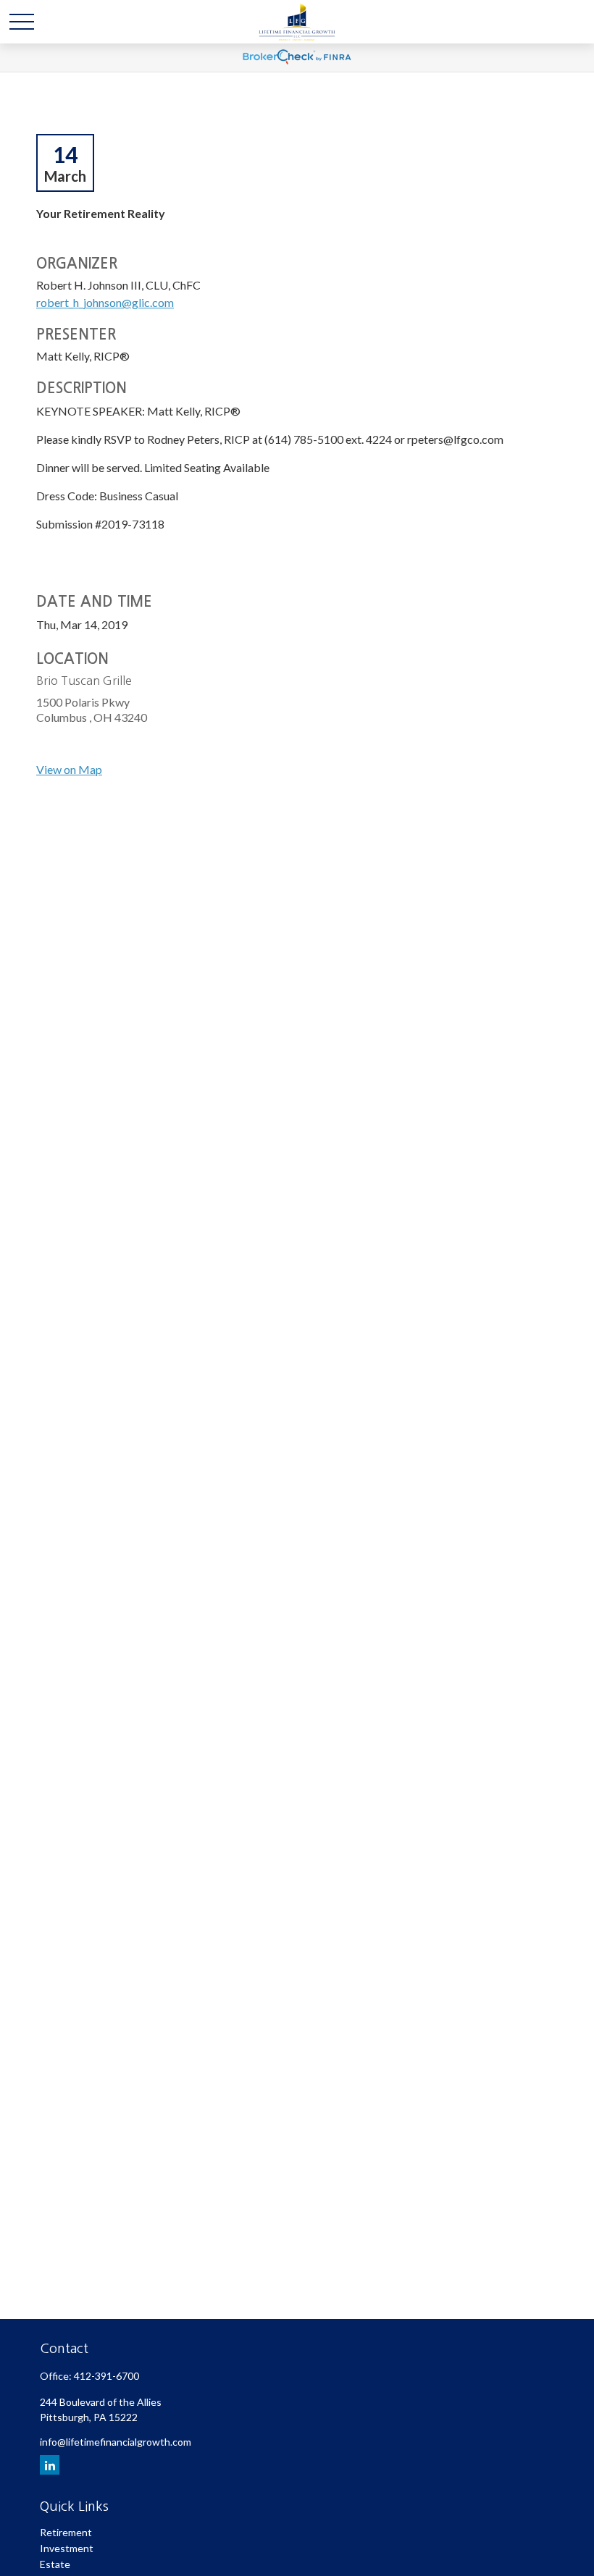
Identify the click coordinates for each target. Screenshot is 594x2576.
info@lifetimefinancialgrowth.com (116, 2442)
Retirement (66, 2532)
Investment (67, 2548)
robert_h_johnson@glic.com (105, 302)
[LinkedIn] (50, 2465)
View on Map (69, 769)
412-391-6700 (106, 2376)
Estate (55, 2564)
